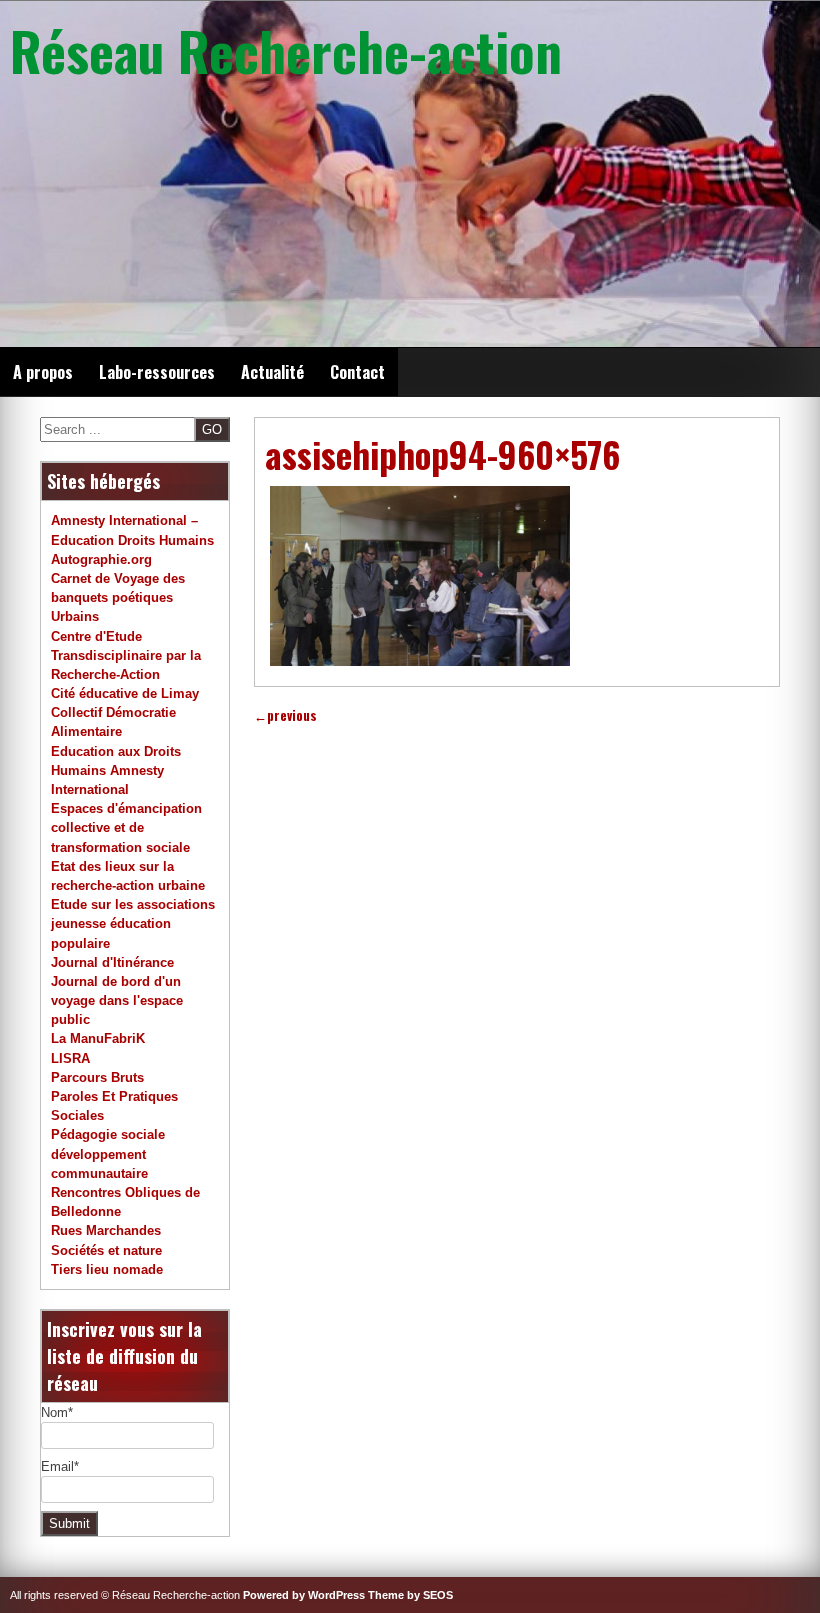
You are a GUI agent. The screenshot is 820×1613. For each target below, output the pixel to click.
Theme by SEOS (410, 1595)
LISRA (70, 1058)
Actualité (272, 372)
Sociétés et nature (106, 1250)
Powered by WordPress (304, 1595)
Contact (357, 372)
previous (285, 715)
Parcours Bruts (97, 1077)
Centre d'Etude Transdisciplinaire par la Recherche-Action (126, 655)
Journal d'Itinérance (112, 962)
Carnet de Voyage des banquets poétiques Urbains (118, 597)
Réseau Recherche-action (286, 50)
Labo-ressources (157, 372)
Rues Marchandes (106, 1230)
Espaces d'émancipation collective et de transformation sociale (126, 827)
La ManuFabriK (98, 1038)
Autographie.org (101, 559)
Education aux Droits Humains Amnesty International (116, 770)
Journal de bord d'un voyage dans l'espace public (117, 1000)
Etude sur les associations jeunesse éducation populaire (133, 923)
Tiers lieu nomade (107, 1269)
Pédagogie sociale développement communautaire (108, 1153)
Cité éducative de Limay (125, 693)
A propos (43, 372)
